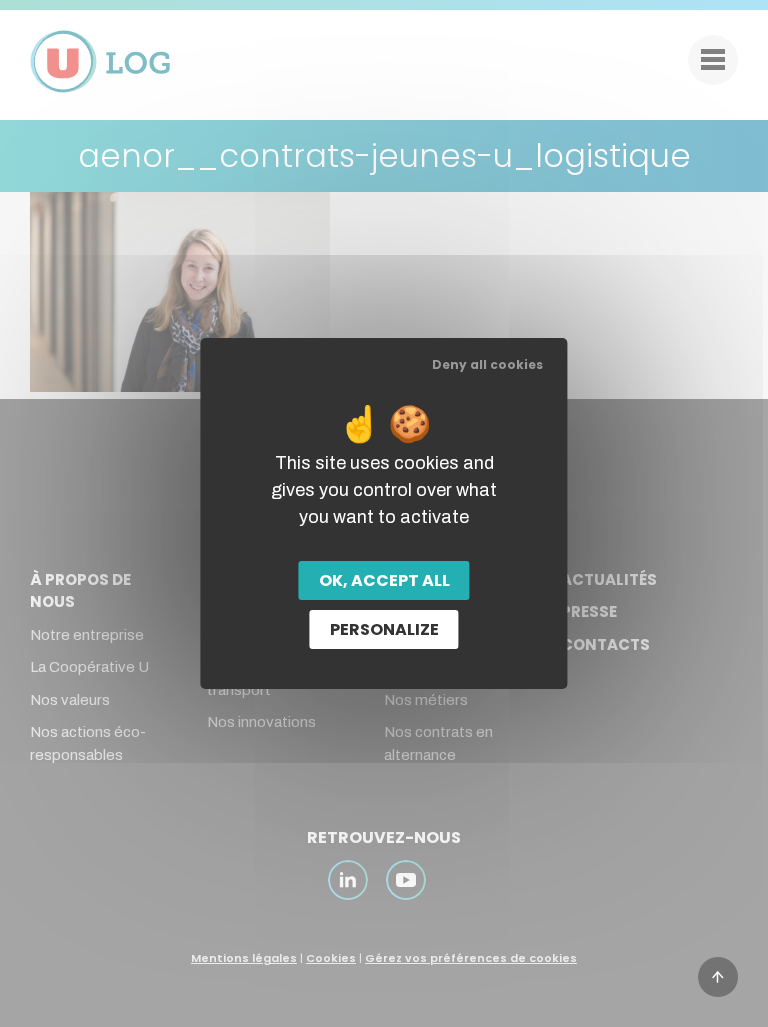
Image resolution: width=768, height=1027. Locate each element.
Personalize (384, 629)
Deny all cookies (487, 364)
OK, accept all (384, 580)
